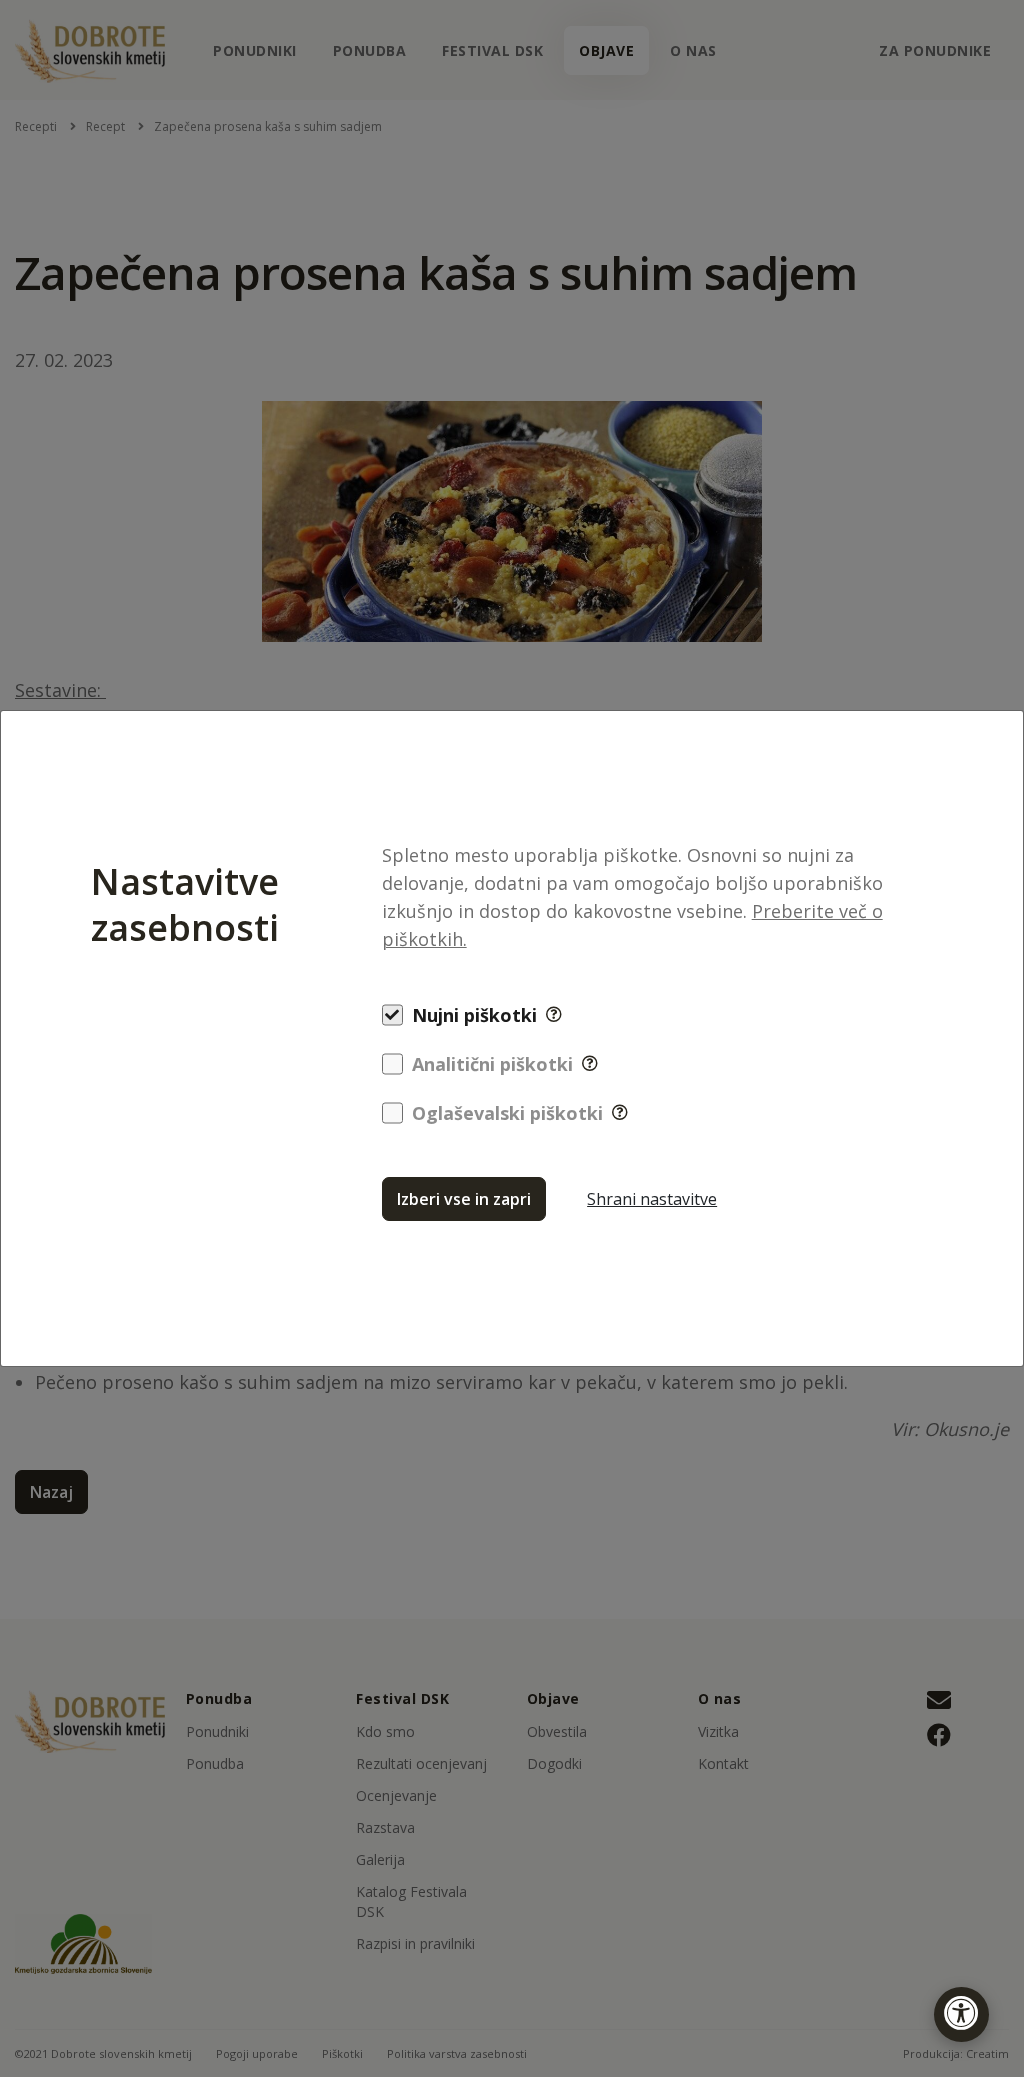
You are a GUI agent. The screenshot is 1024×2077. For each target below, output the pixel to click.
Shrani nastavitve (652, 1199)
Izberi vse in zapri (464, 1199)
